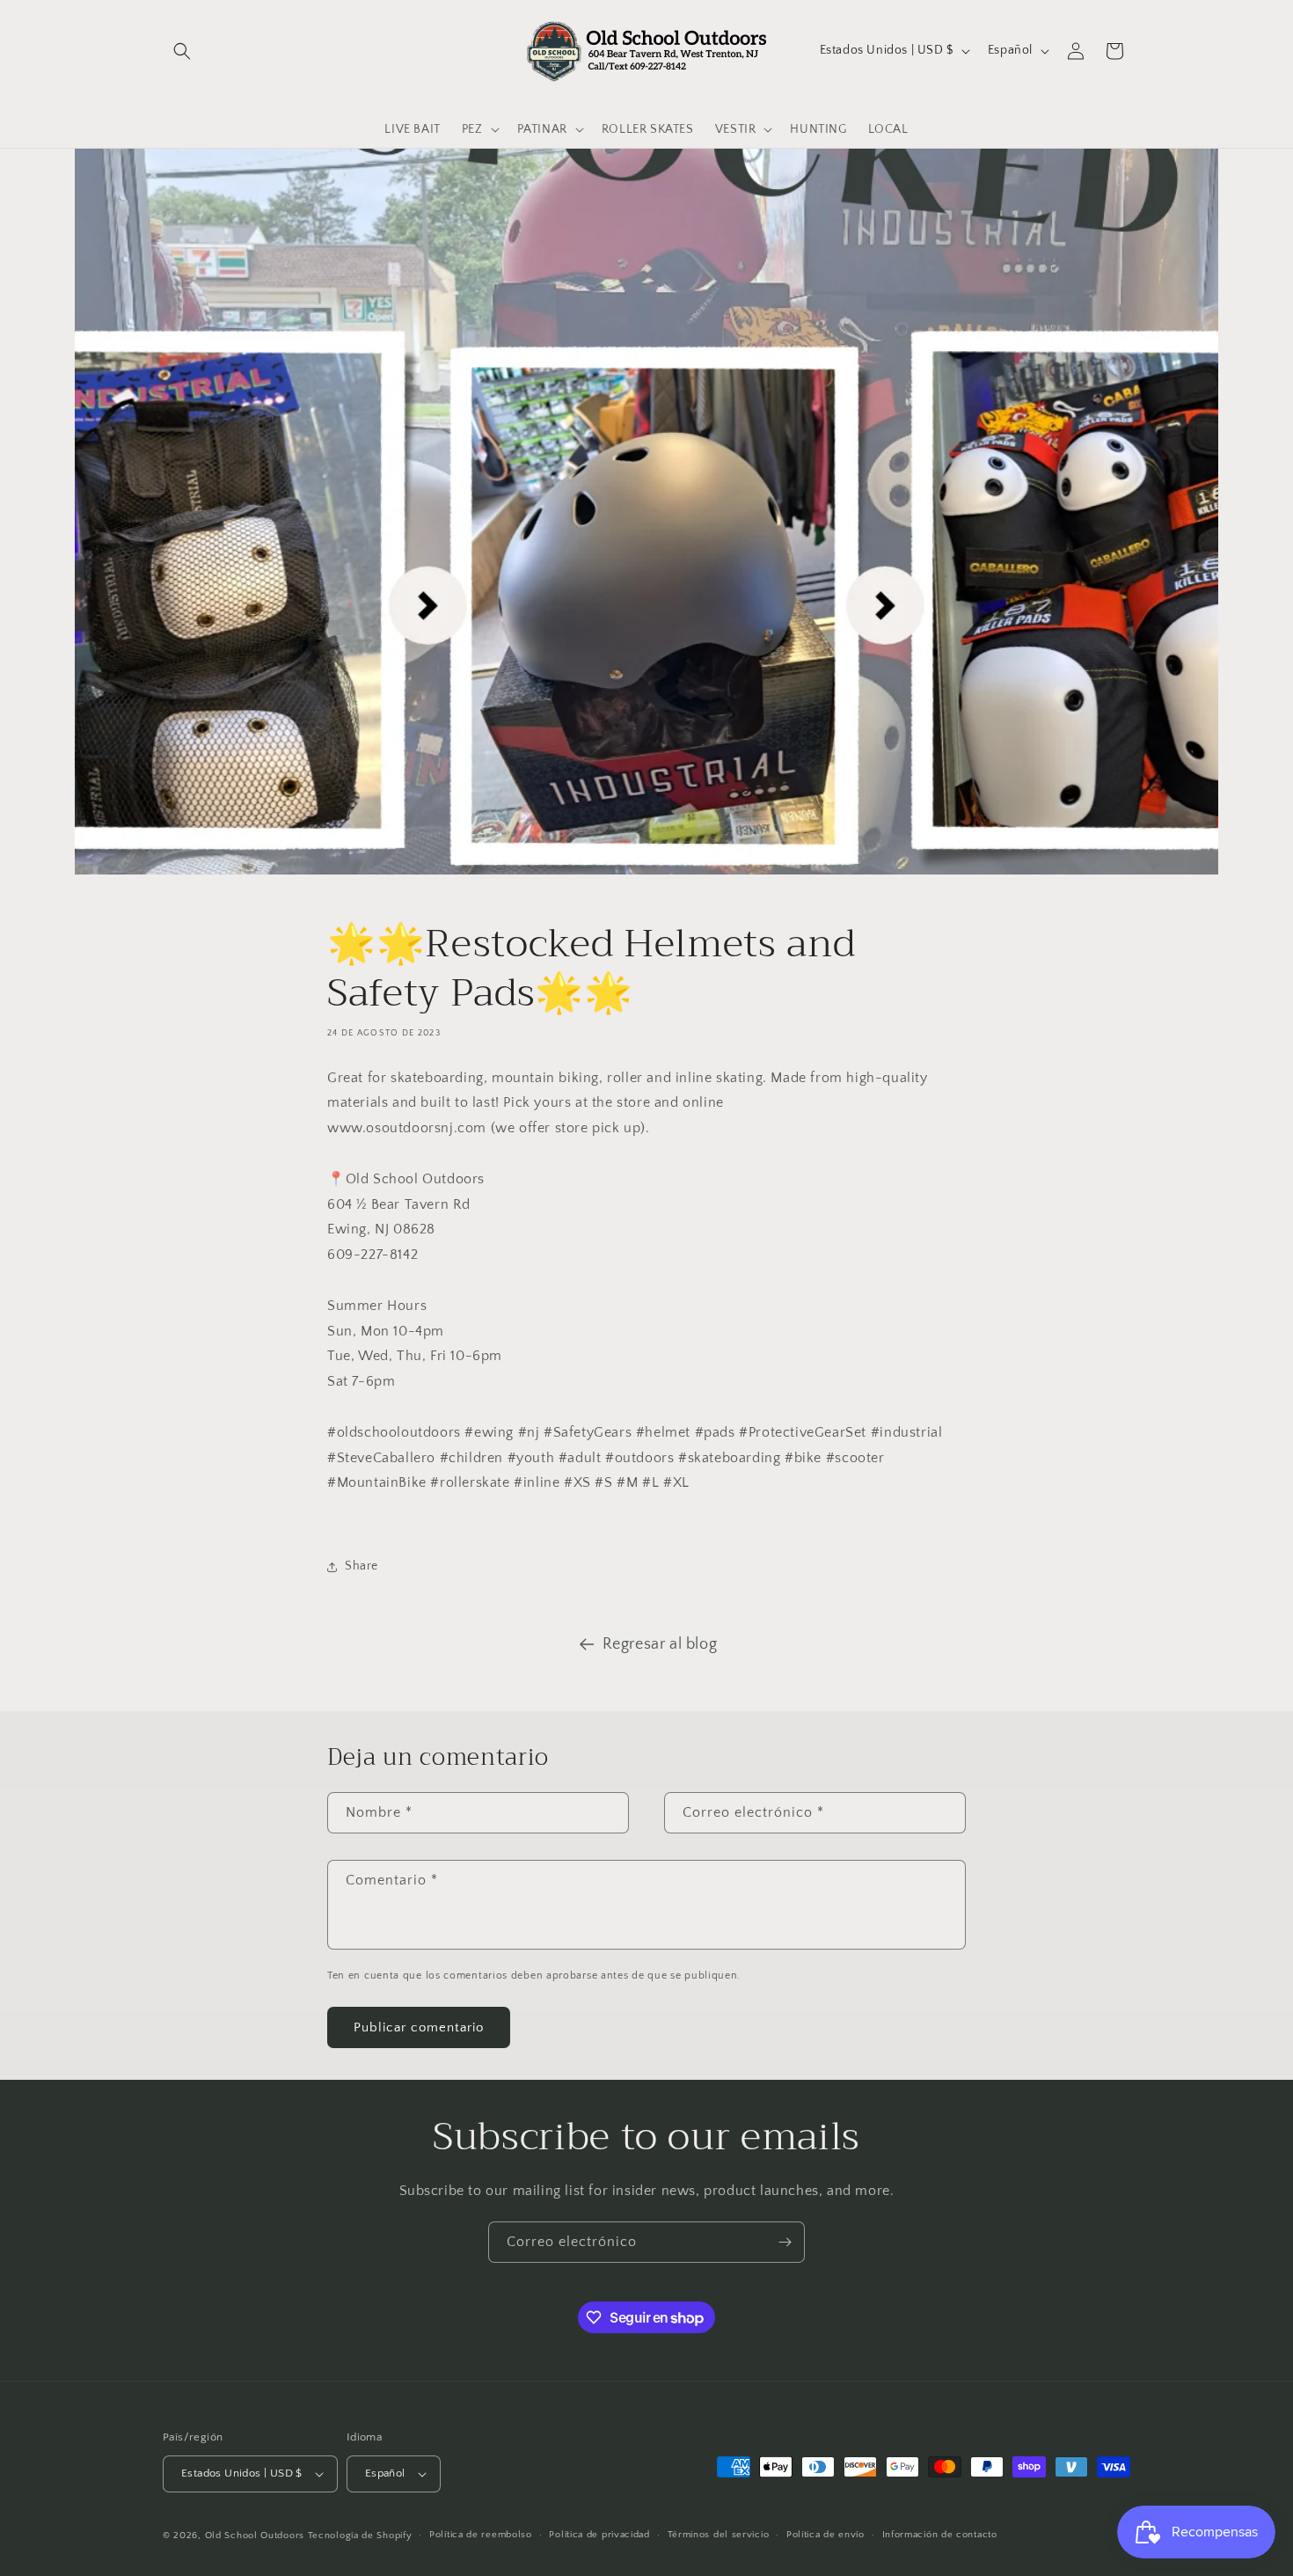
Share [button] (362, 1566)
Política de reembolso (481, 2535)
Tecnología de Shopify (360, 2536)
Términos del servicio (719, 2535)
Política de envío (825, 2535)
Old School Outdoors (255, 2536)
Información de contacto (940, 2535)
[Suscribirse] (785, 2242)
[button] (182, 51)
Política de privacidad (599, 2535)
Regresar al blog (660, 1644)
